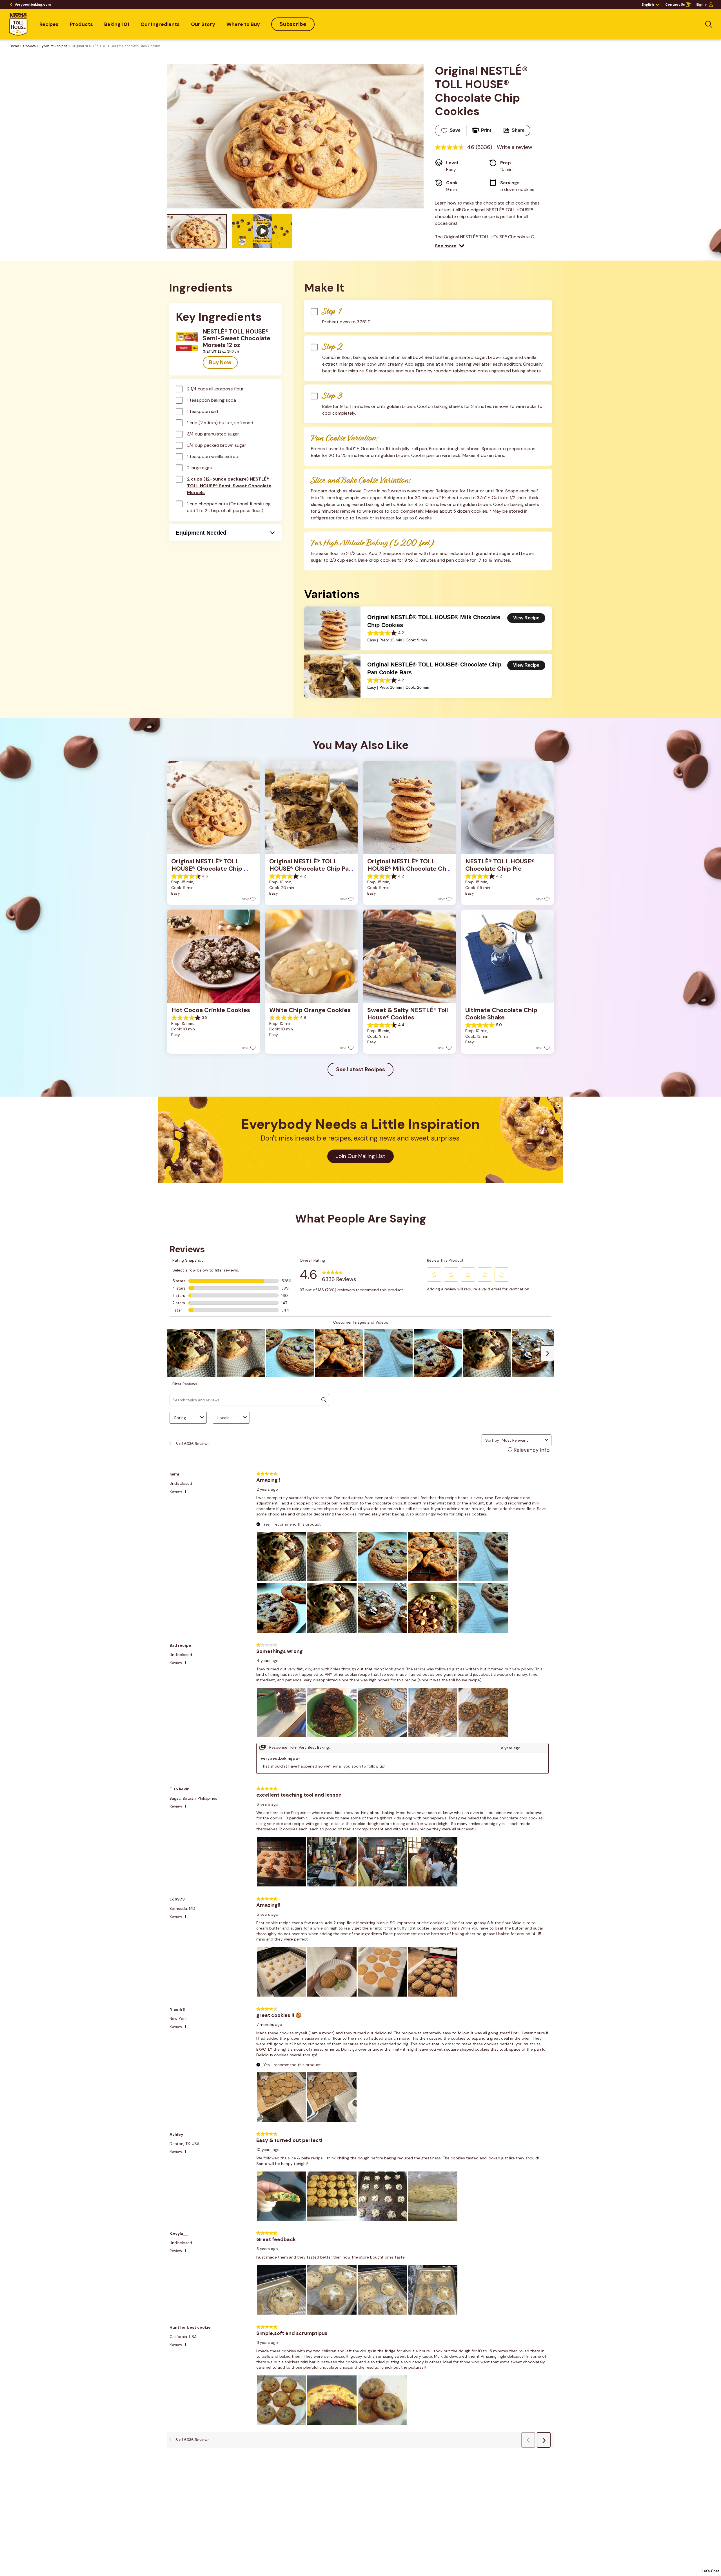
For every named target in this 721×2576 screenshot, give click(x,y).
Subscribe (293, 24)
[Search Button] (709, 24)
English (648, 5)
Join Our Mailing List (360, 1156)
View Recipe (526, 618)
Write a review (515, 147)
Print (486, 130)
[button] (450, 246)
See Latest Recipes (360, 1069)
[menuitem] (49, 24)
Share (518, 130)
